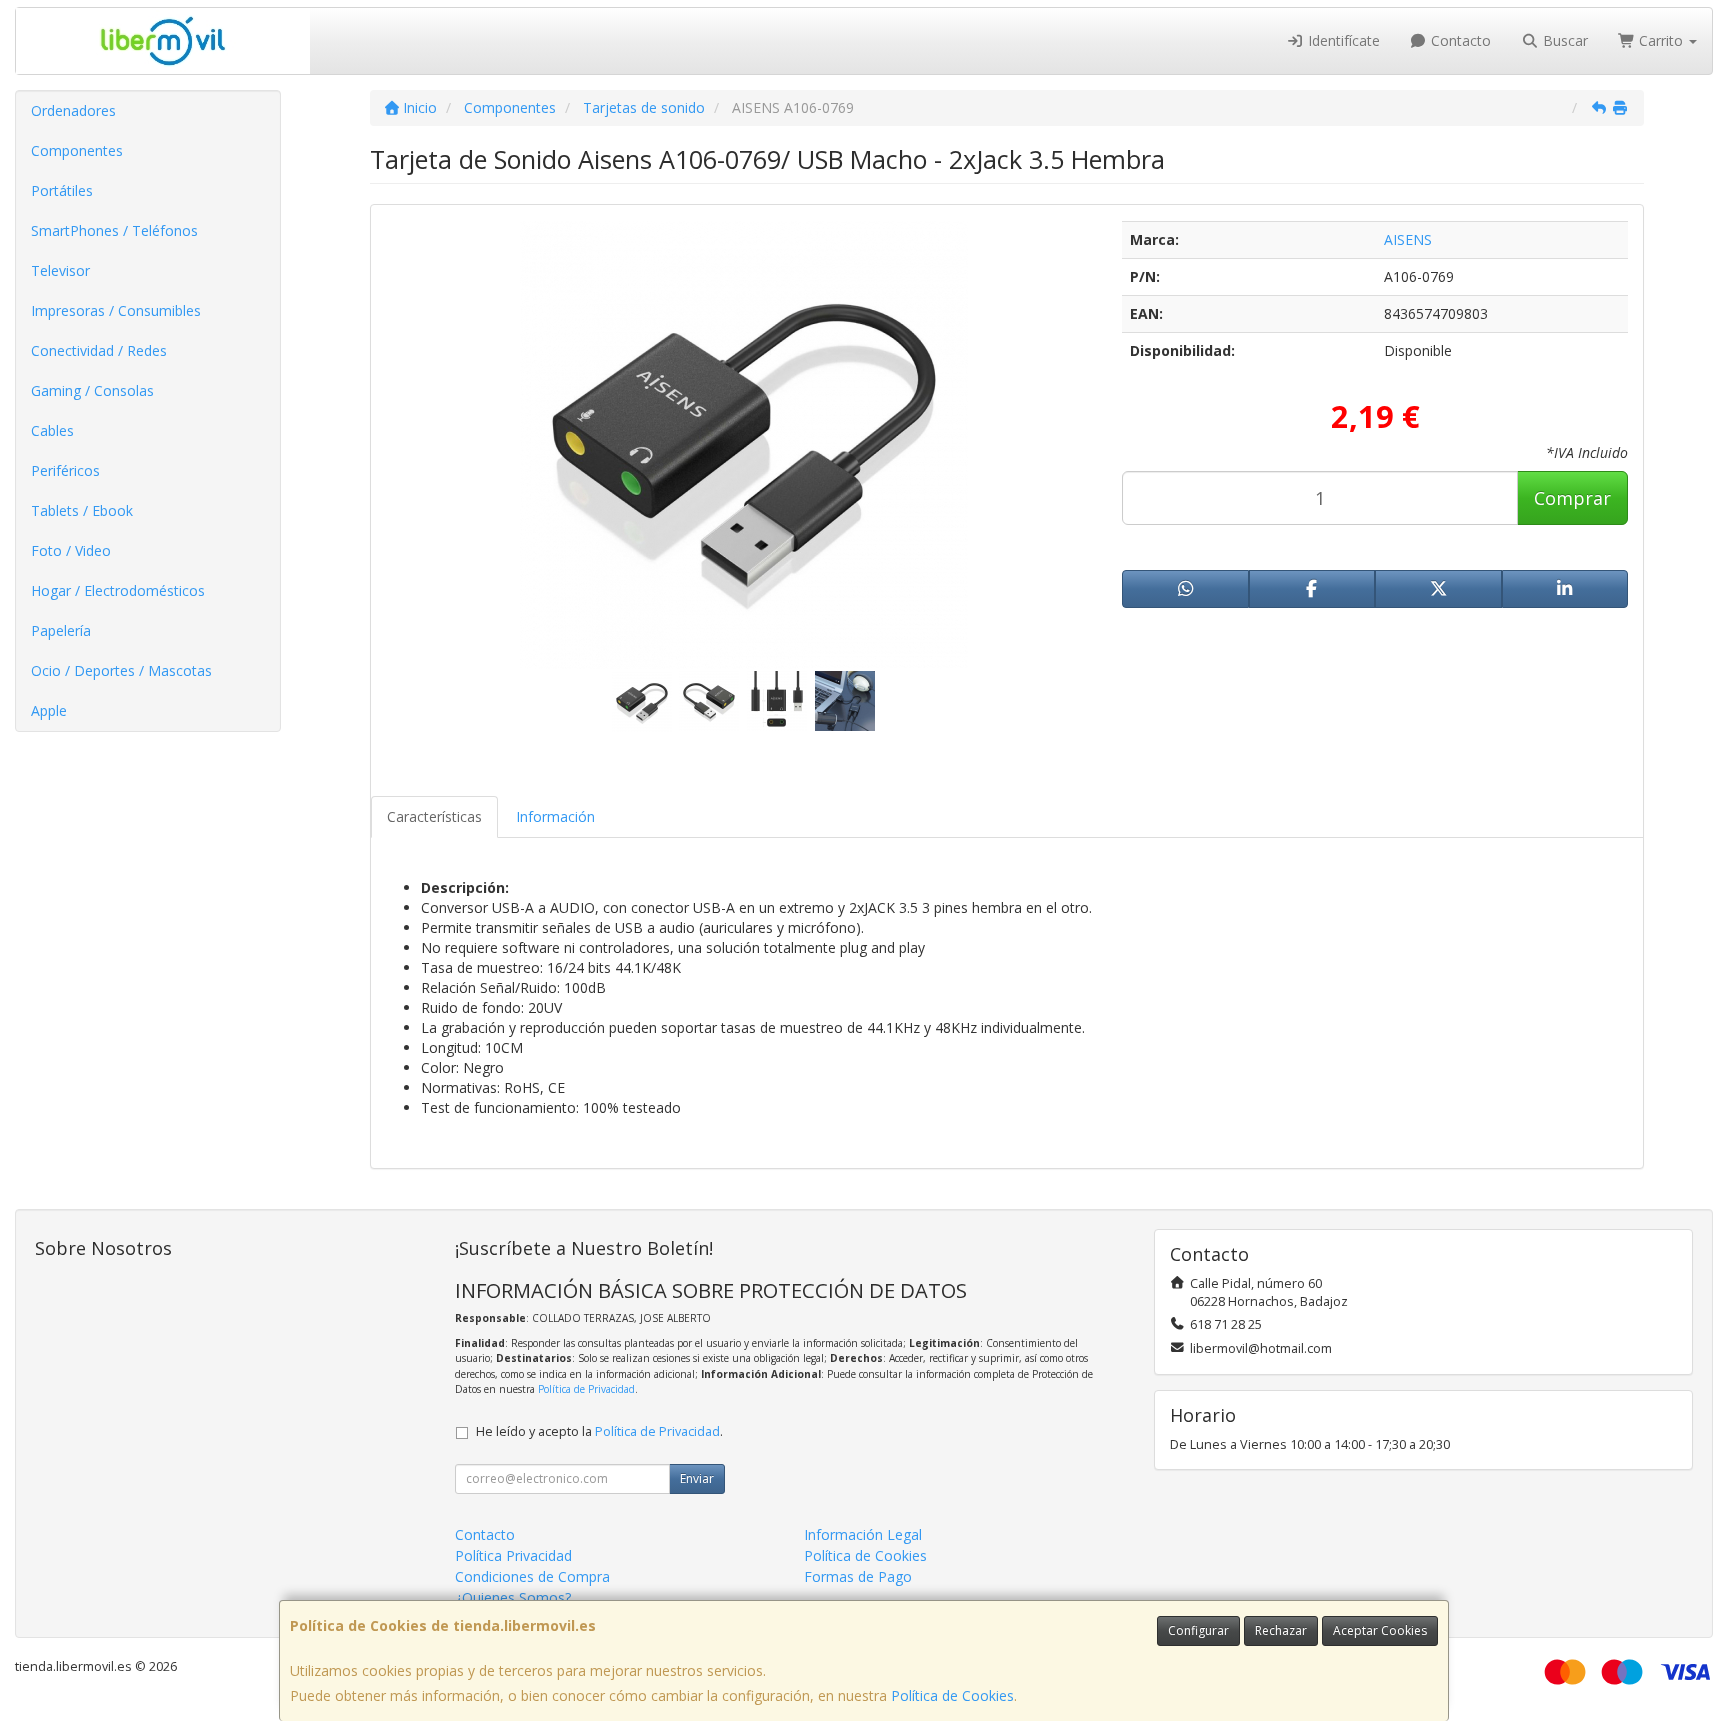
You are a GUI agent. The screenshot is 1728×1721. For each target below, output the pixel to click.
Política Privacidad (513, 1555)
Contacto (1459, 40)
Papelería (61, 630)
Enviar (697, 1478)
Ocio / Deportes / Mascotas (121, 670)
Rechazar (1281, 1630)
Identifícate (1342, 40)
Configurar (1198, 1630)
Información (555, 816)
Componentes (77, 150)
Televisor (60, 270)
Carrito (1661, 40)
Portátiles (62, 190)
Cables (52, 430)
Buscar (1563, 40)
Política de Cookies (952, 1695)
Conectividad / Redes (99, 350)
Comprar (1572, 498)
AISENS (1408, 239)
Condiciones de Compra (532, 1576)
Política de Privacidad (586, 1389)
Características (434, 816)
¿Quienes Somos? (513, 1597)
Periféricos (65, 470)
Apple (49, 710)
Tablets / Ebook (82, 510)
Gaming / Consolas (92, 390)
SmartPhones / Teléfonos (114, 230)
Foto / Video (71, 550)
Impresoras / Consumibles (116, 310)
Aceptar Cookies (1380, 1630)
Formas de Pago (858, 1576)
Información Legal (863, 1534)
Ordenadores (73, 110)
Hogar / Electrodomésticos (118, 590)
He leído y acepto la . (599, 1431)
